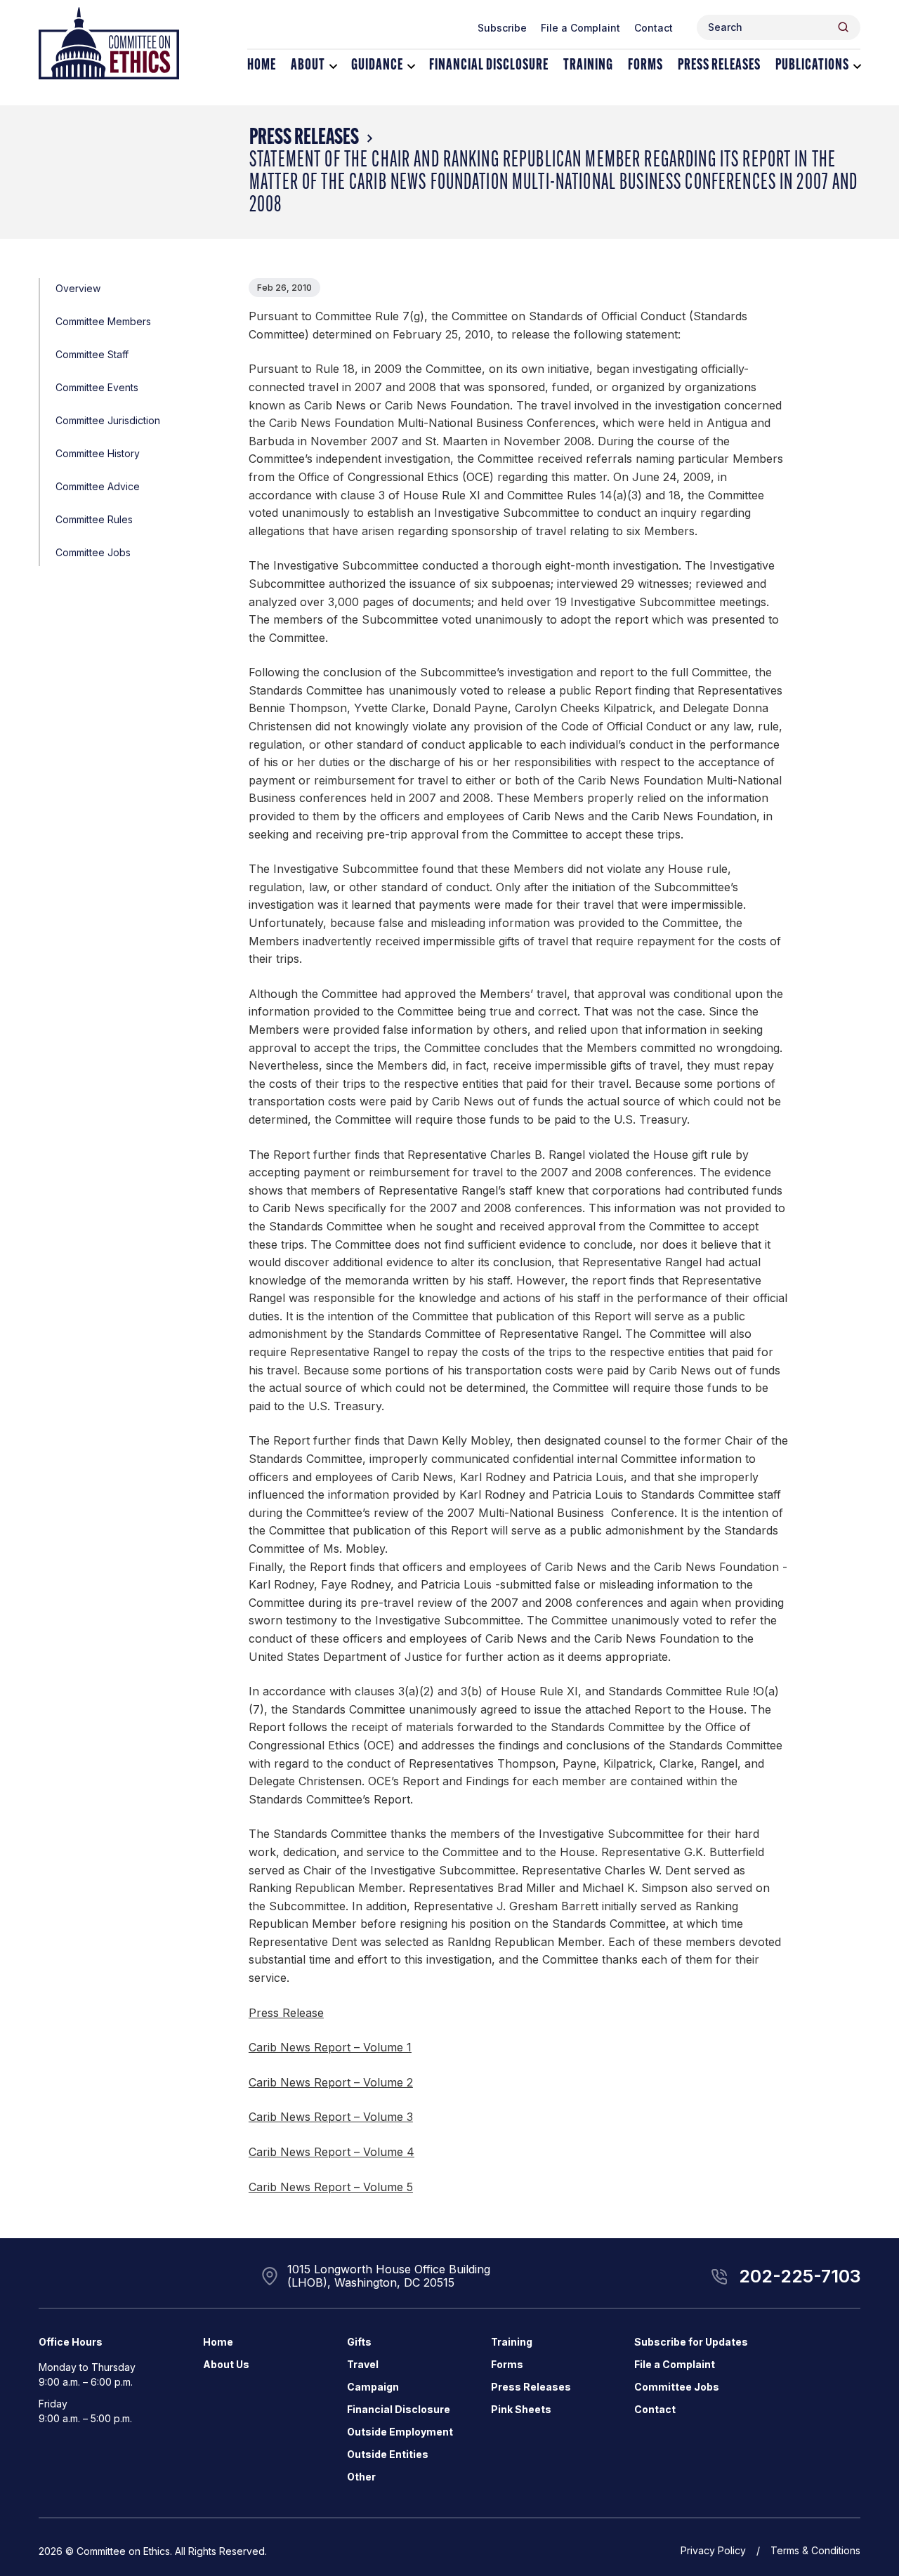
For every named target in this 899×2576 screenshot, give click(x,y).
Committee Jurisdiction (108, 420)
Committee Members (103, 321)
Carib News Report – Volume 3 (331, 2117)
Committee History (98, 453)
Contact (654, 28)
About (308, 66)
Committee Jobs (93, 552)
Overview (78, 288)
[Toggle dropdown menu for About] (333, 66)
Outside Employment (400, 2432)
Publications (812, 66)
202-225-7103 (800, 2276)
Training (588, 66)
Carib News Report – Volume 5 (331, 2187)
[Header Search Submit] (843, 27)
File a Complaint (580, 28)
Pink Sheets (521, 2409)
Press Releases (719, 66)
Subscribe (502, 28)
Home (262, 66)
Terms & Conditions (815, 2550)
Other (361, 2477)
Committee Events (97, 387)
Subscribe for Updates (691, 2342)
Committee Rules (94, 519)
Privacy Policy (713, 2550)
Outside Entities (388, 2454)
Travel (363, 2364)
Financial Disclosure (489, 66)
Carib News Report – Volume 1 (330, 2047)
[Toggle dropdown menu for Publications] (857, 66)
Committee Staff (92, 354)
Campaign (373, 2387)
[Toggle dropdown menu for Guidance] (411, 66)
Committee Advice (98, 486)
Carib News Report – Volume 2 (331, 2082)
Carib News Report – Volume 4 (332, 2152)
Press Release (286, 2013)
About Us (226, 2364)
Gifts (359, 2342)
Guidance (377, 66)
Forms (645, 66)
